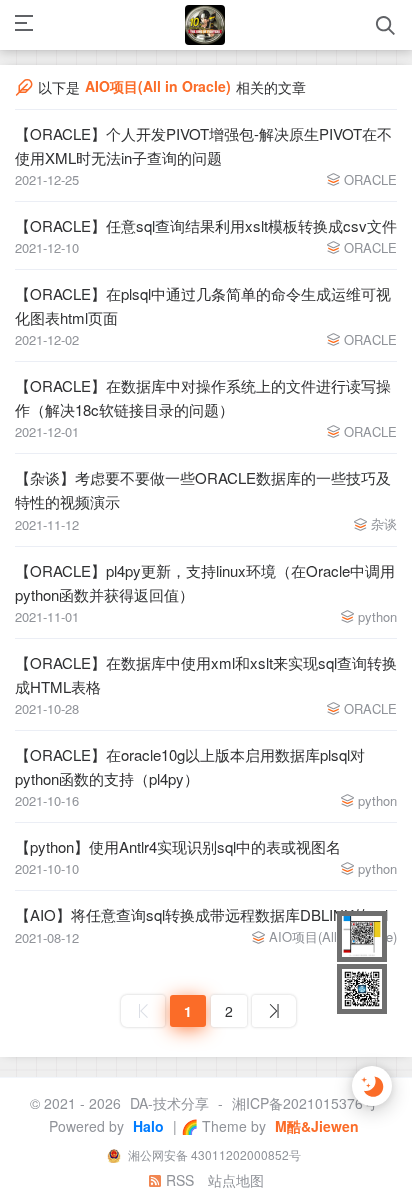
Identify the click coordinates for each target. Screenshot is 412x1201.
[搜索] (385, 25)
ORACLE (370, 179)
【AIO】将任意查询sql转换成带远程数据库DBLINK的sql (201, 914)
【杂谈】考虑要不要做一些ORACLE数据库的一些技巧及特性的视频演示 (203, 489)
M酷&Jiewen (315, 1126)
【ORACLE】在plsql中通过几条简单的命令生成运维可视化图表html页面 (203, 305)
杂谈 (384, 523)
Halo (146, 1126)
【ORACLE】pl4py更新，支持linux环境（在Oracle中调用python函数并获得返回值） (205, 582)
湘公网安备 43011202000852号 (213, 1154)
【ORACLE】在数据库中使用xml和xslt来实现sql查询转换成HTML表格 (206, 674)
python (377, 616)
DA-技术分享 (169, 1103)
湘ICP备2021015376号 (304, 1103)
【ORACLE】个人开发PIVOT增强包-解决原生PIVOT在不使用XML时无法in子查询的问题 (203, 145)
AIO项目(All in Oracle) (333, 936)
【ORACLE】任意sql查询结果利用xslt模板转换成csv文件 (206, 225)
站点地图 (236, 1180)
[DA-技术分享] (205, 25)
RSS (178, 1180)
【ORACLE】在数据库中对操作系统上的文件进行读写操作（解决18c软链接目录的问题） (203, 397)
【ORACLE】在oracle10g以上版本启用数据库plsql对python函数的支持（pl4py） (190, 766)
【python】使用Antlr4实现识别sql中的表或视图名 (178, 846)
